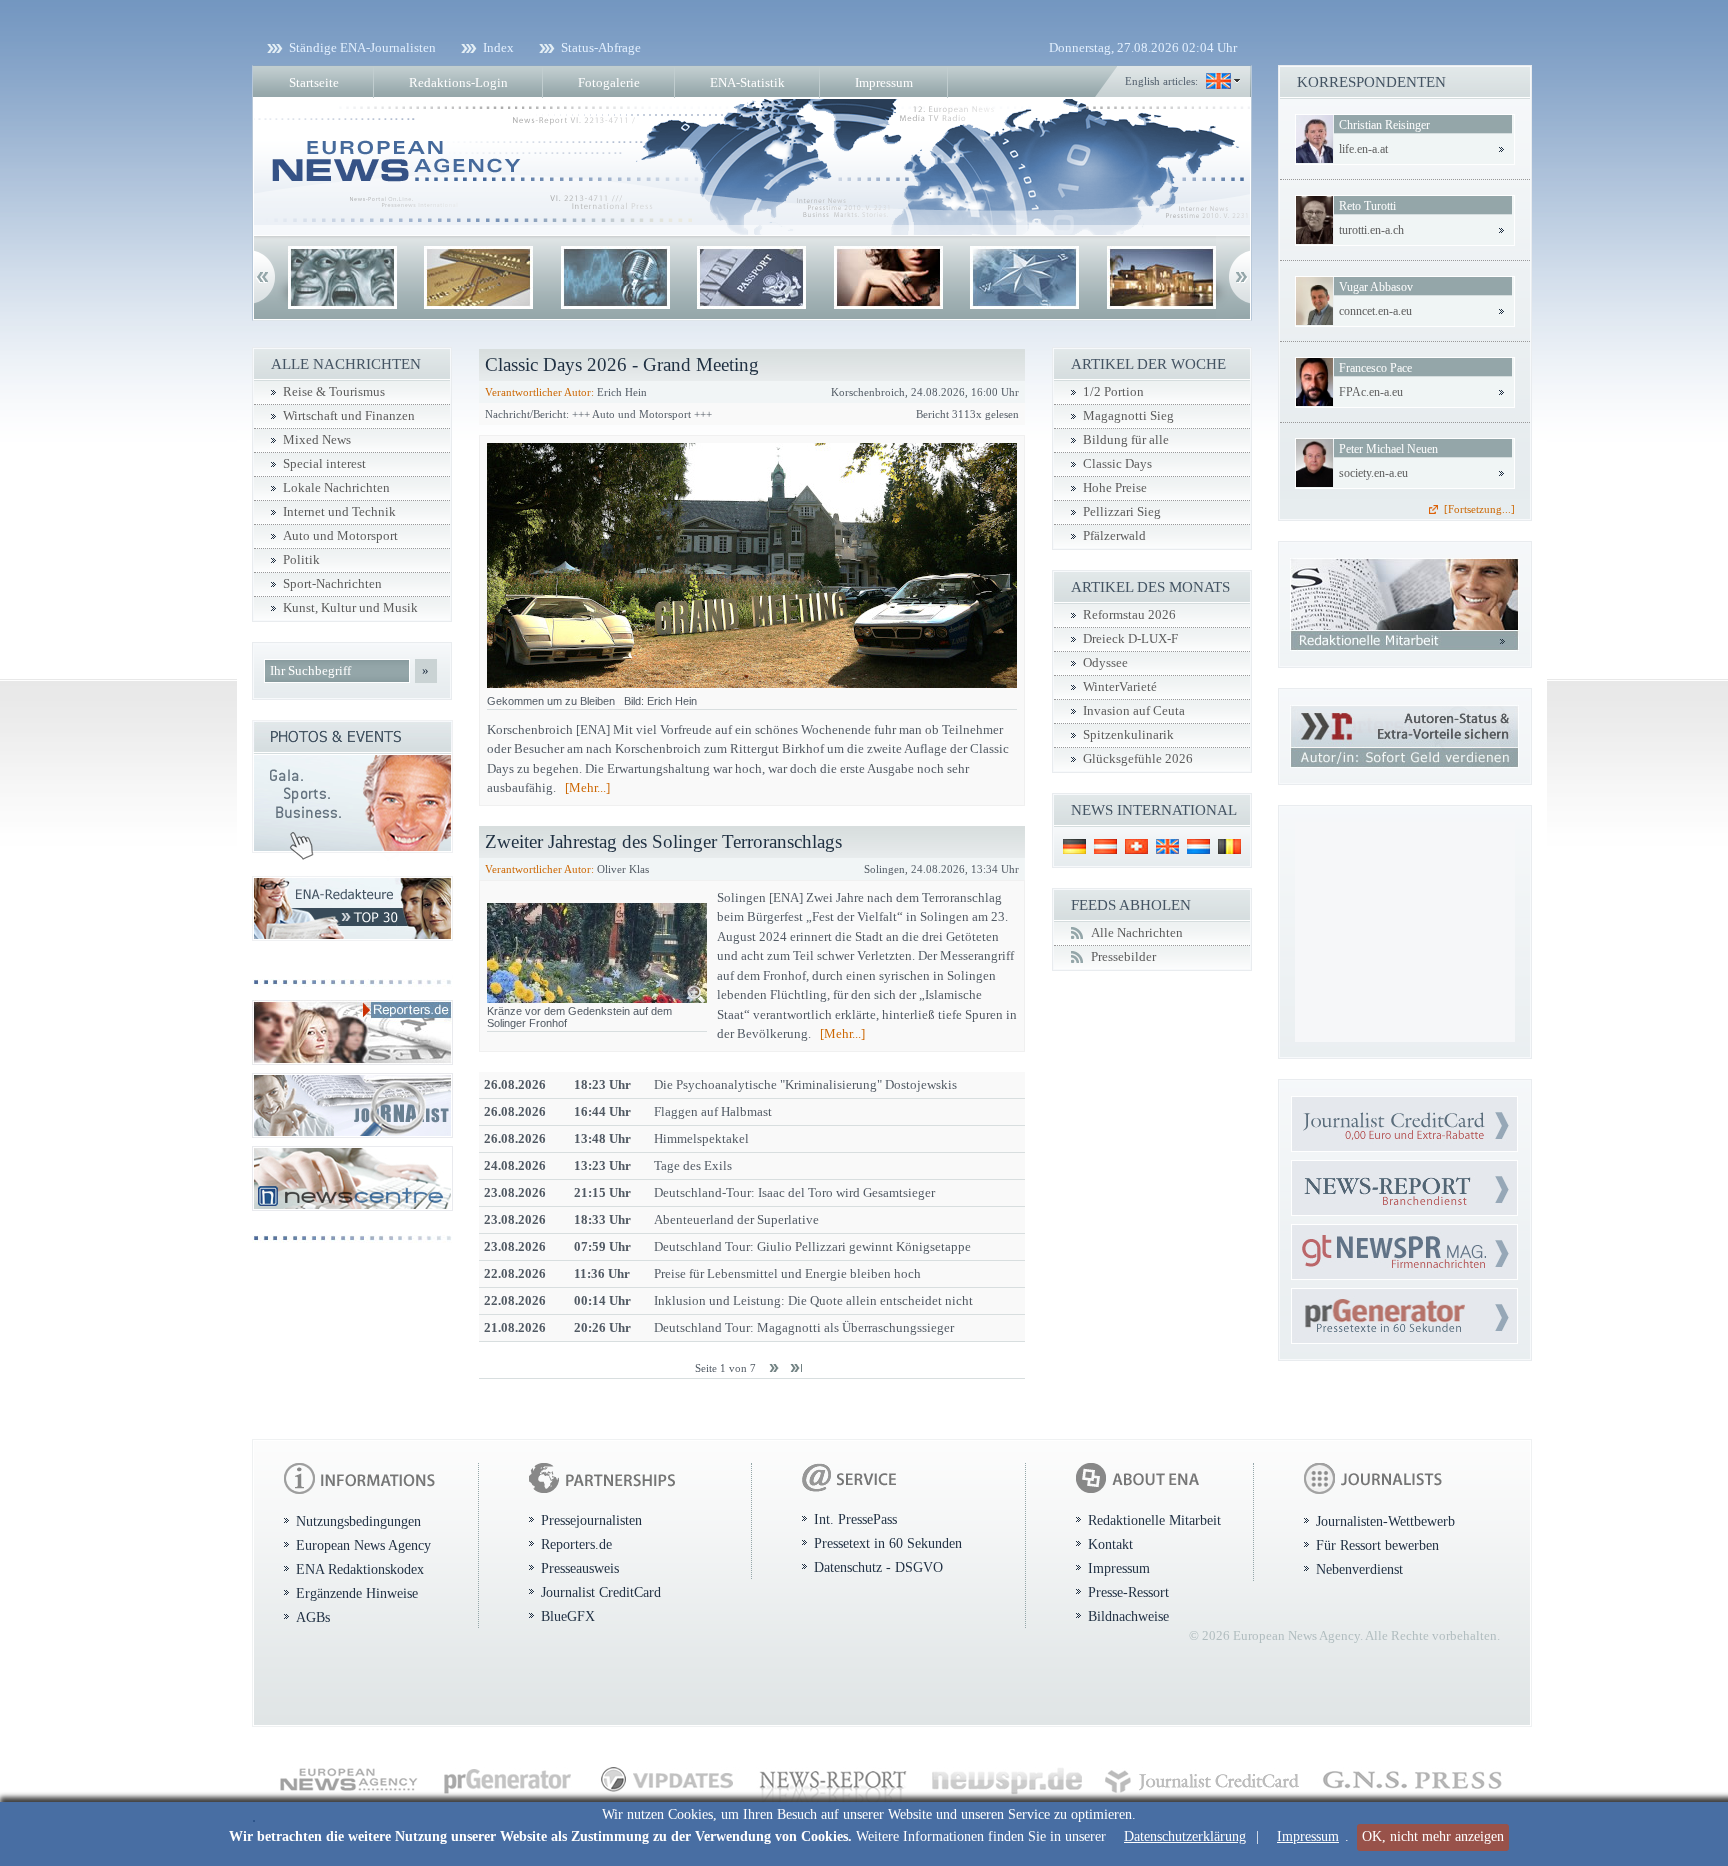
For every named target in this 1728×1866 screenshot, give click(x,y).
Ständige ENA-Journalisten (362, 47)
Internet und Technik (339, 512)
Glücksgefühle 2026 (1138, 759)
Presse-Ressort (1128, 1592)
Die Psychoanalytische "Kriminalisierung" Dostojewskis (805, 1084)
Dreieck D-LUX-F (1130, 639)
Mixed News (317, 440)
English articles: (1161, 81)
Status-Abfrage (601, 47)
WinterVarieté (1120, 687)
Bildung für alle (1126, 440)
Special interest (324, 464)
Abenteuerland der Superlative (736, 1219)
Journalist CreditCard (601, 1592)
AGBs (313, 1617)
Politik (301, 560)
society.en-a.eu (1373, 473)
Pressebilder (1123, 957)
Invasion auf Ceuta (1134, 711)
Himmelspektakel (701, 1138)
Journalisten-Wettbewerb (1385, 1521)
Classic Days (1117, 464)
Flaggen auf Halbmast (713, 1111)
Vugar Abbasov (1376, 287)
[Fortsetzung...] (1479, 509)
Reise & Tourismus (334, 392)
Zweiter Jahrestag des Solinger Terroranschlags (663, 841)
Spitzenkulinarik (1128, 735)
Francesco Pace (1375, 368)
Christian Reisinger (1384, 125)
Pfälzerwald (1114, 536)
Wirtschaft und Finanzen (349, 416)
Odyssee (1105, 663)
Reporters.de (576, 1544)
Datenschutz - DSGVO (878, 1567)
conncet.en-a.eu (1375, 311)
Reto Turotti (1367, 206)
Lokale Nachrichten (336, 488)
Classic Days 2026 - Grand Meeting (622, 364)
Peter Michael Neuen (1388, 449)
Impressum (1308, 1836)
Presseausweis (580, 1568)
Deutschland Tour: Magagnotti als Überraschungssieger (804, 1327)
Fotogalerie (609, 82)
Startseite (314, 82)
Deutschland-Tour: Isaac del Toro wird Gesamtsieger (794, 1192)
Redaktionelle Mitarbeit (1154, 1520)
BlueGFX (568, 1616)
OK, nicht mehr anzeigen (1433, 1836)
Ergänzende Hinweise (357, 1593)
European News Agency (363, 1545)
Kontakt (1110, 1544)
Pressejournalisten (591, 1520)
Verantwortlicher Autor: (539, 392)
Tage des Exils (693, 1165)
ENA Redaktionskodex (360, 1569)
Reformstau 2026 (1129, 615)
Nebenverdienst (1359, 1569)
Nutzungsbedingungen (358, 1521)
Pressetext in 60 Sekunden (888, 1543)
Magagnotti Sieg (1128, 416)
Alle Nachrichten (1137, 933)
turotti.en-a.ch (1371, 230)
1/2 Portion (1113, 392)
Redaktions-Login (458, 82)
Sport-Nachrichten (332, 584)
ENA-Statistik (747, 82)
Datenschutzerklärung (1185, 1836)
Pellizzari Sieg (1122, 512)
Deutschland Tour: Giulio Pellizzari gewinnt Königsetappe (812, 1246)
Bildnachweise (1128, 1616)
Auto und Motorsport (340, 536)
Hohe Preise (1115, 488)
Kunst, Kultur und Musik (350, 608)
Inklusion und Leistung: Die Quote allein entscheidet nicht (813, 1300)
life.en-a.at (1363, 149)
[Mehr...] (587, 787)
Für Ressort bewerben (1377, 1545)
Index (498, 47)
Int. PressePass (855, 1519)
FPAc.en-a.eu (1371, 392)
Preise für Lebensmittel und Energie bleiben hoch (787, 1273)
